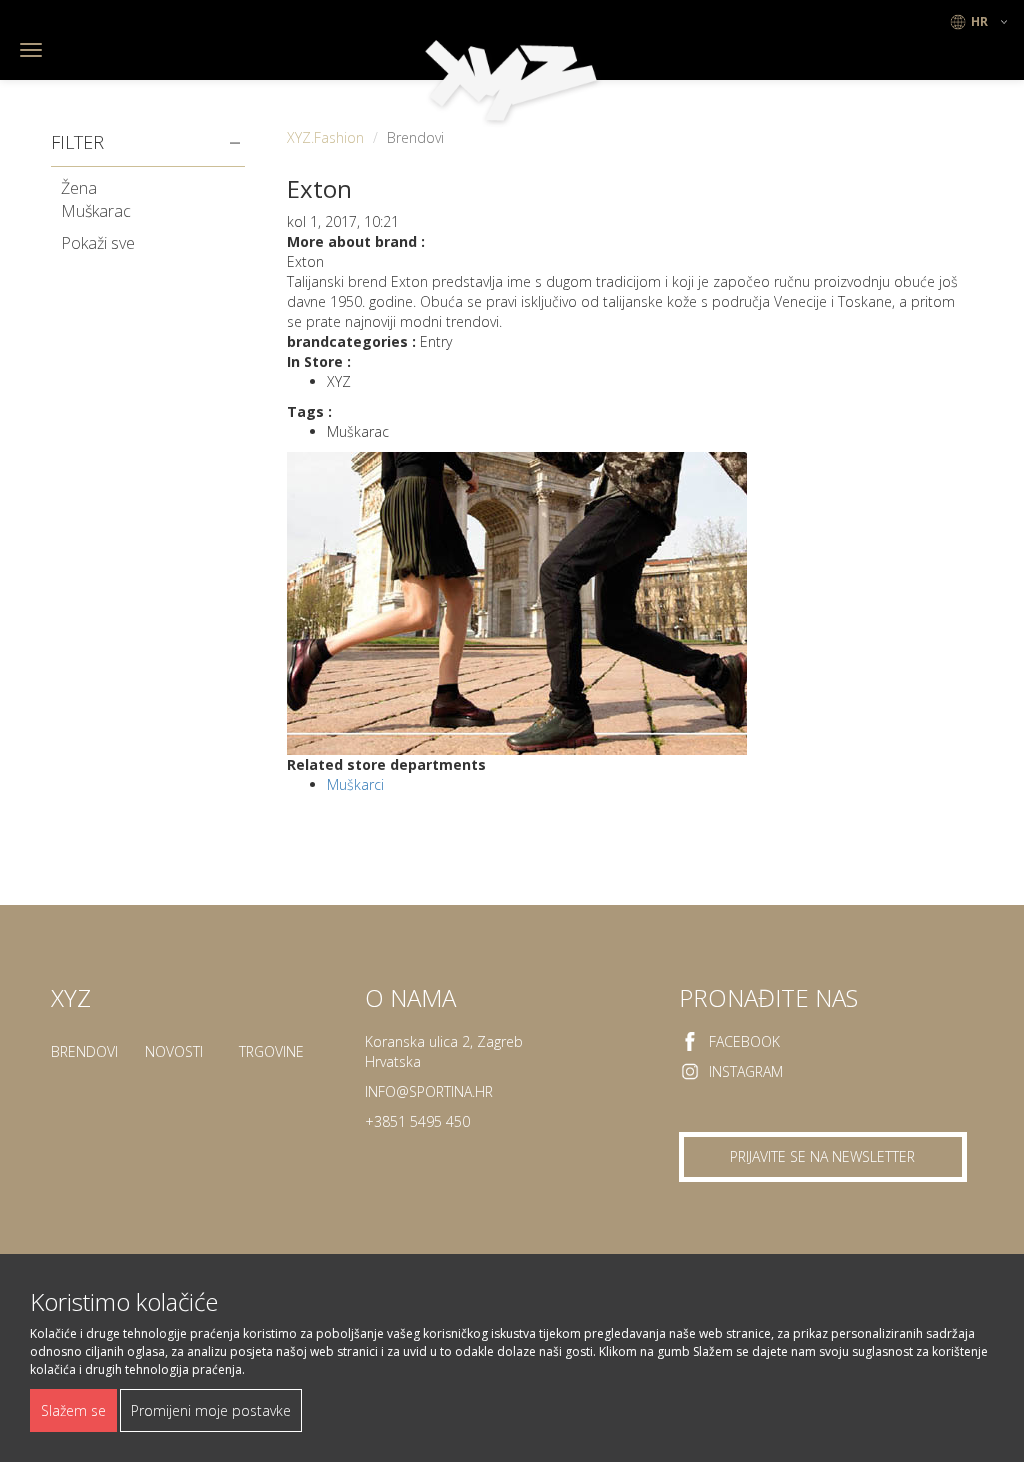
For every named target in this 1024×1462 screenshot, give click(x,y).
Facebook (744, 1041)
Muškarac (96, 211)
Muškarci (355, 784)
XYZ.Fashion (325, 137)
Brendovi (84, 1051)
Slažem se (73, 1410)
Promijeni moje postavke (211, 1410)
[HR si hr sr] (979, 22)
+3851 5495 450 (417, 1121)
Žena (79, 188)
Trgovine (271, 1051)
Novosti (174, 1051)
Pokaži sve (98, 243)
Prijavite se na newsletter (822, 1156)
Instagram (746, 1071)
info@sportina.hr (429, 1091)
